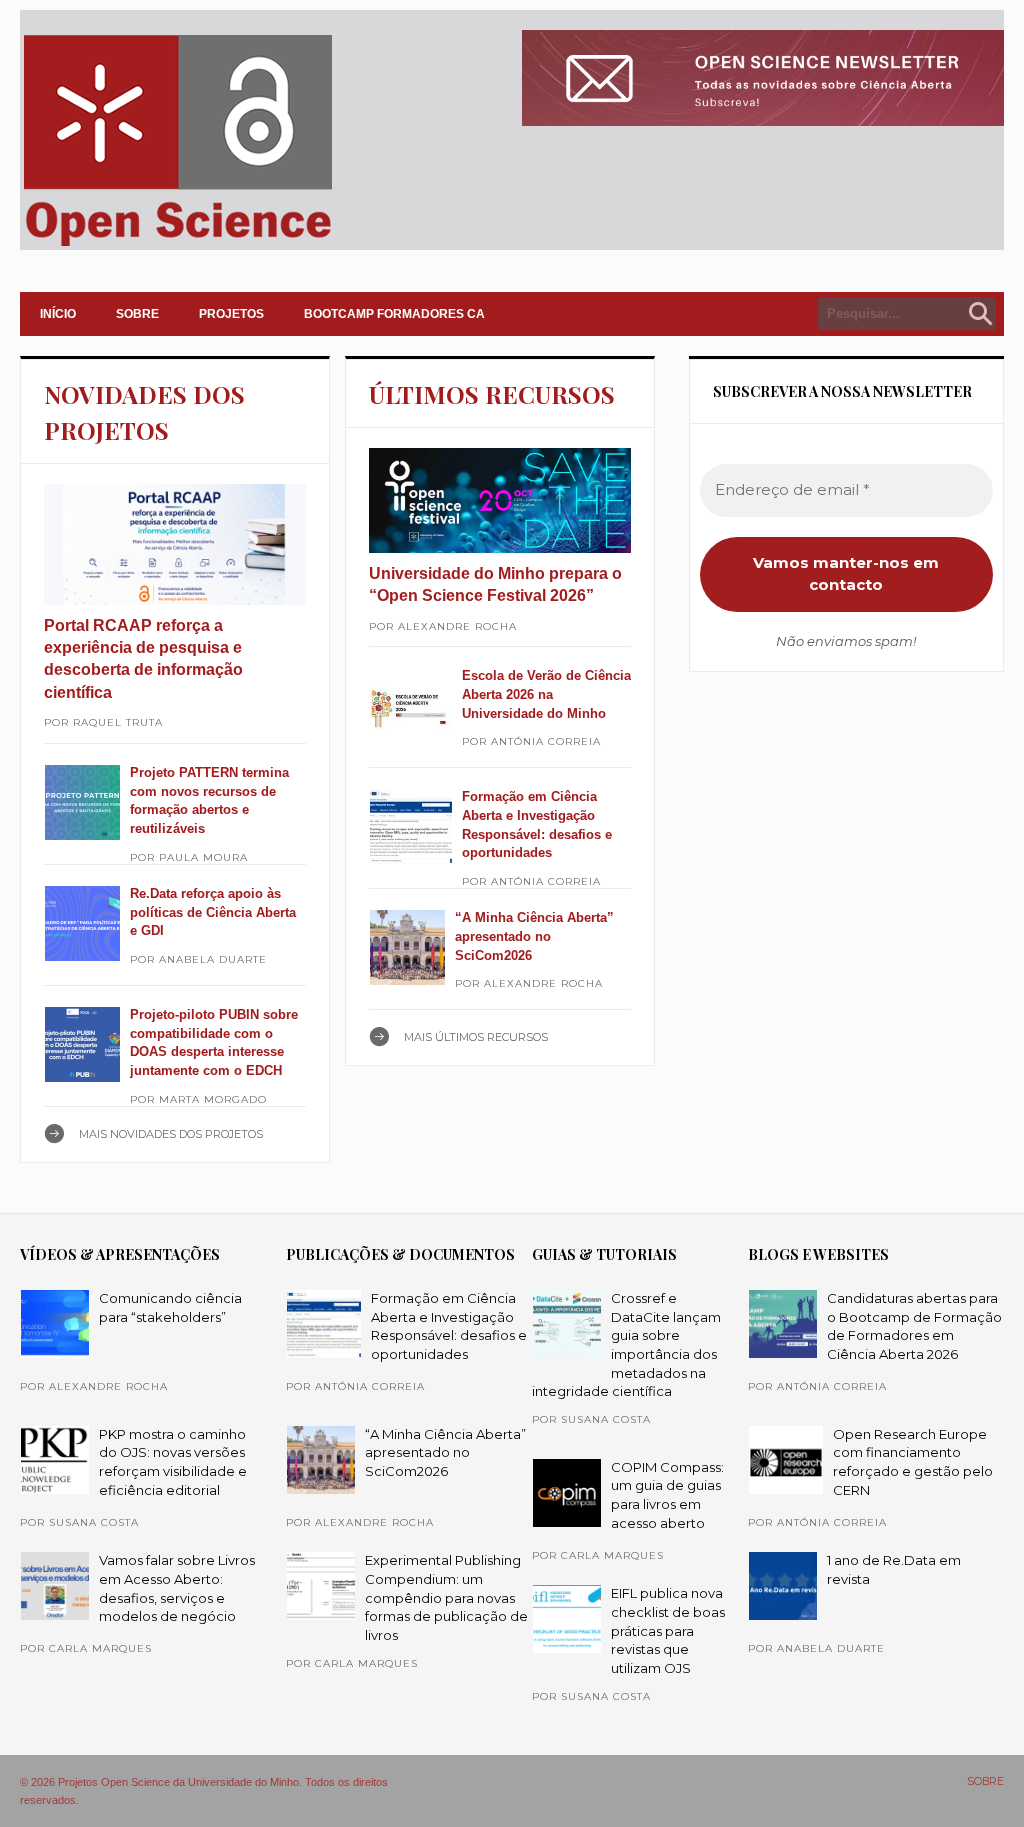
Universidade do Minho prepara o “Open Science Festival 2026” (495, 584)
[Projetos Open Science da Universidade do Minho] (177, 246)
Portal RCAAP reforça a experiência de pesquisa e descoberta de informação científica (143, 659)
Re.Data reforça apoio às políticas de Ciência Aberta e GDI (213, 912)
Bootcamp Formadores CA (394, 314)
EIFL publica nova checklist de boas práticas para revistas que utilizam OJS (668, 1630)
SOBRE (137, 314)
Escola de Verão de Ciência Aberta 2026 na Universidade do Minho (546, 694)
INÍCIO (58, 314)
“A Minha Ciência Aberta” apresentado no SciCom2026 (534, 936)
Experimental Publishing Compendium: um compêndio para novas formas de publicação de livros (446, 1597)
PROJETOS (231, 314)
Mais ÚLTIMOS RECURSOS (476, 1037)
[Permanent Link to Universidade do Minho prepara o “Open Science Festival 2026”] (500, 500)
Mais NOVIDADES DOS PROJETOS (171, 1134)
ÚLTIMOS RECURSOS (492, 394)
